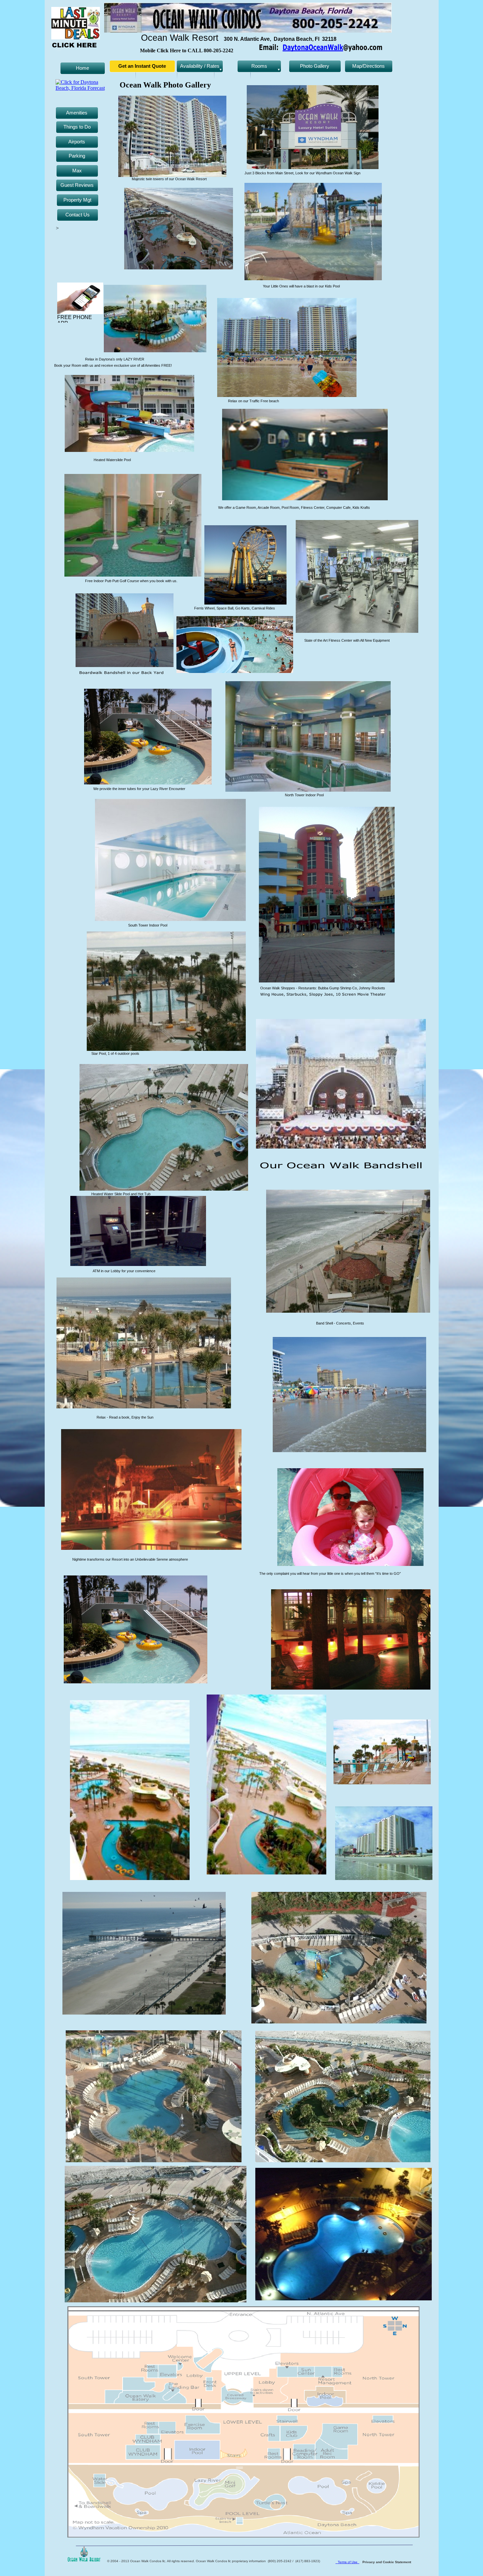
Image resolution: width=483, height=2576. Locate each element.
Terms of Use (349, 2562)
